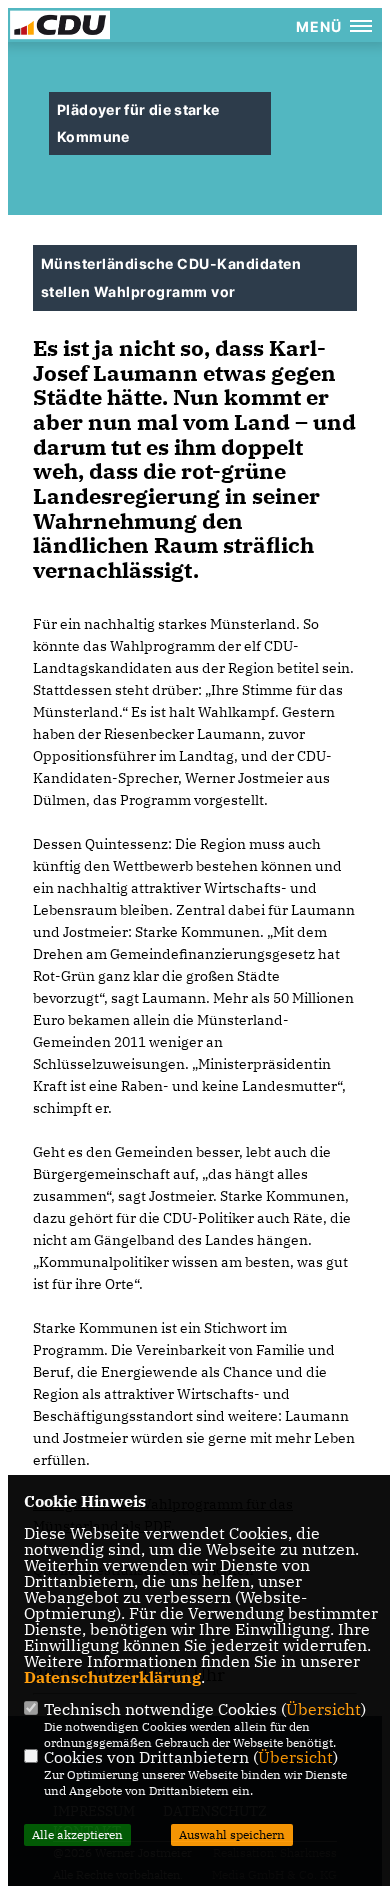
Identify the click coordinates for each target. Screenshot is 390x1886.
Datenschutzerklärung (112, 1677)
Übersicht (323, 1709)
